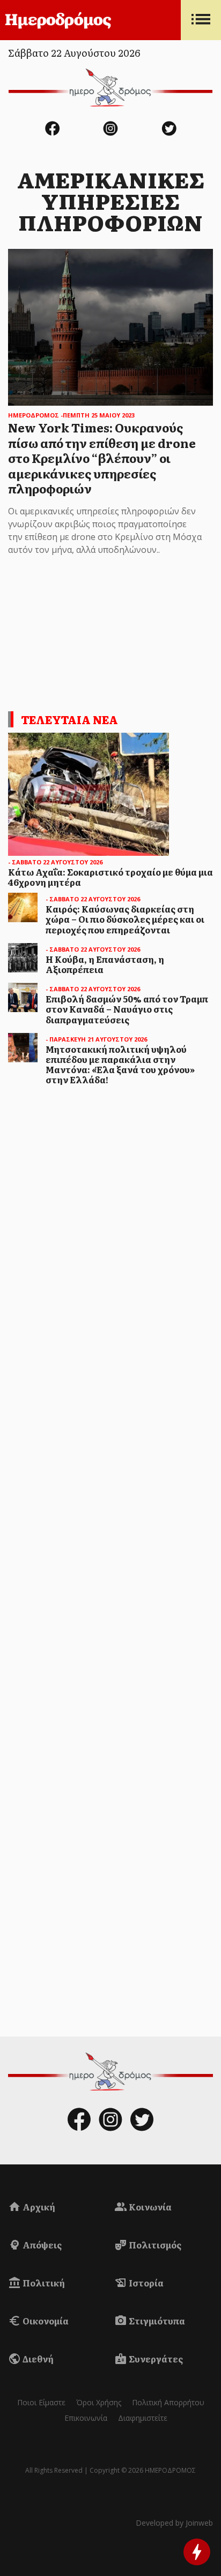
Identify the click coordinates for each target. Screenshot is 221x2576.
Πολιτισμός (154, 2245)
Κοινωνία (149, 2207)
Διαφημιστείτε (143, 2418)
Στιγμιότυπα (156, 2321)
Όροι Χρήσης (99, 2402)
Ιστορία (145, 2283)
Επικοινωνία (86, 2418)
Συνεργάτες (155, 2359)
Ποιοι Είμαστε (41, 2402)
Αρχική (38, 2207)
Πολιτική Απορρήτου (168, 2402)
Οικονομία (45, 2321)
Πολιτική (43, 2283)
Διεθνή (37, 2359)
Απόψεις (41, 2245)
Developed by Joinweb (174, 2523)
